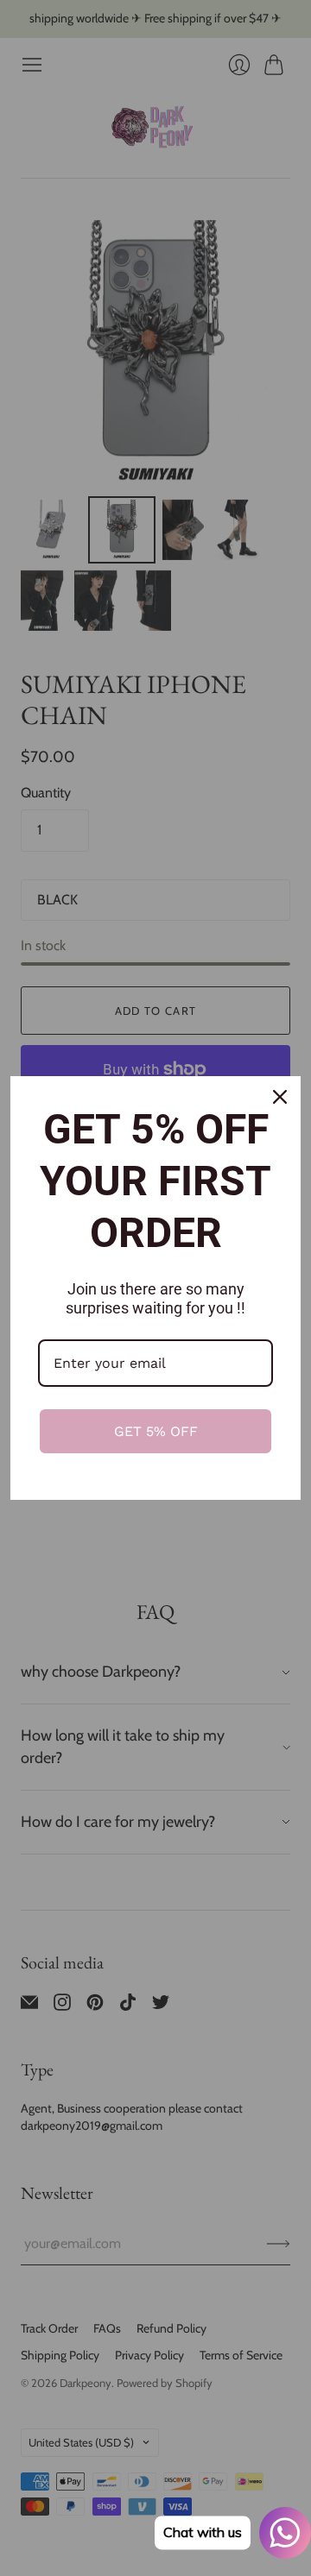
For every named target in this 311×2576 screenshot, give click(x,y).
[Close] (280, 1097)
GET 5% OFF (156, 1431)
